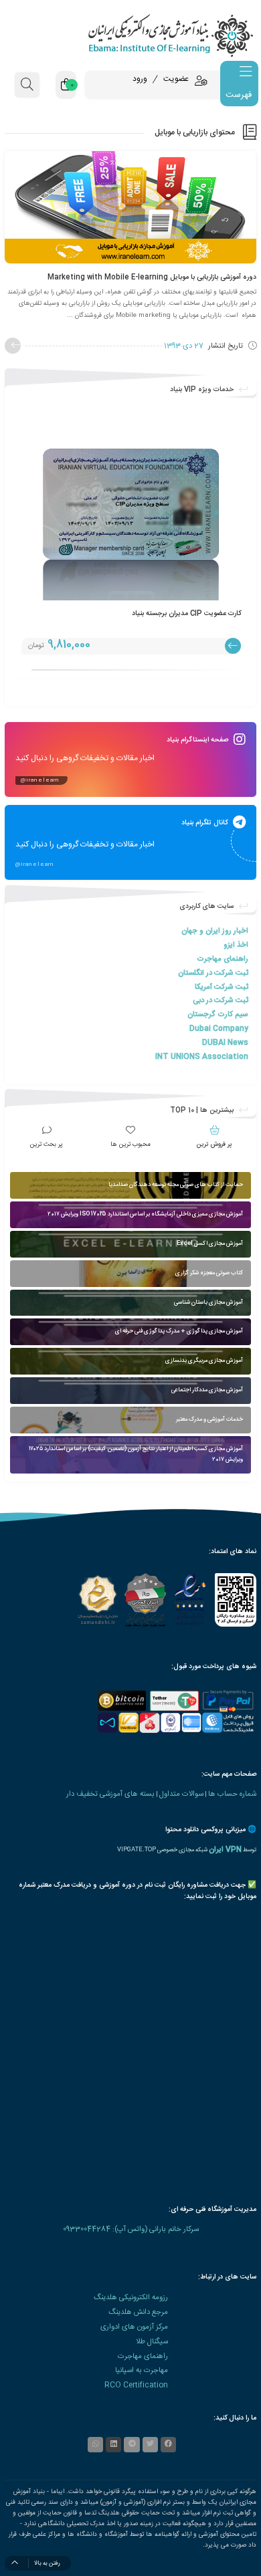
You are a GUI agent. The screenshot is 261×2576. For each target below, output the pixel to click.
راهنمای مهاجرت (223, 959)
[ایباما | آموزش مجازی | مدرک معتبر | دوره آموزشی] (130, 35)
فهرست (239, 95)
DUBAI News (225, 1043)
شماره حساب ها (232, 1794)
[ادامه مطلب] (13, 346)
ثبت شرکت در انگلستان (213, 973)
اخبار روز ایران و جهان (215, 931)
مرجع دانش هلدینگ (138, 2312)
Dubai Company (219, 1029)
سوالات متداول (181, 1794)
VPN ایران (225, 1850)
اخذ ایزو (236, 945)
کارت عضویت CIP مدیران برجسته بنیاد (186, 613)
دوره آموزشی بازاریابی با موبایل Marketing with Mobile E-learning (152, 277)
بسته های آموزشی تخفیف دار (110, 1794)
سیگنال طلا (152, 2342)
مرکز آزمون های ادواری (134, 2327)
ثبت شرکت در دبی (221, 1001)
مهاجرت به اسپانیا (142, 2370)
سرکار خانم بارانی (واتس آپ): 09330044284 (131, 2229)
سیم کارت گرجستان (218, 1015)
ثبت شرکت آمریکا (222, 987)
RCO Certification (136, 2385)
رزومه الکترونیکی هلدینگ (131, 2298)
